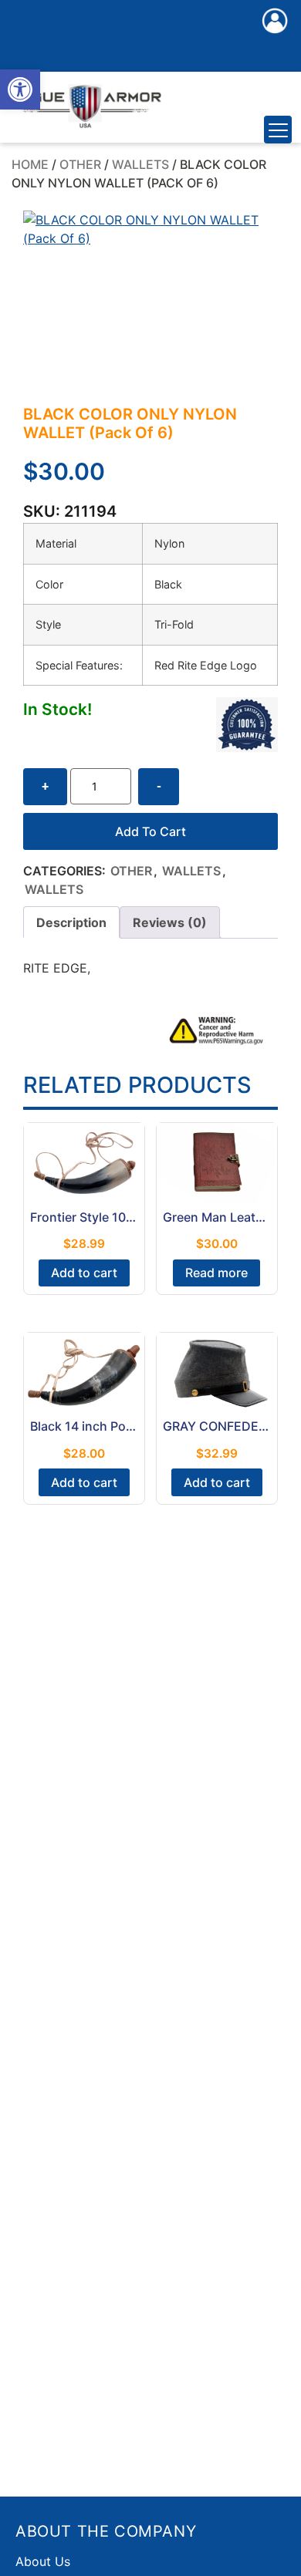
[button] (20, 89)
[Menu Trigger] (278, 130)
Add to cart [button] (84, 1273)
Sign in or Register (275, 37)
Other (80, 164)
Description (71, 922)
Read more (216, 1273)
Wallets (140, 164)
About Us (43, 2561)
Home (30, 164)
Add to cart (150, 831)
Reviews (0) (170, 922)
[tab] (71, 922)
